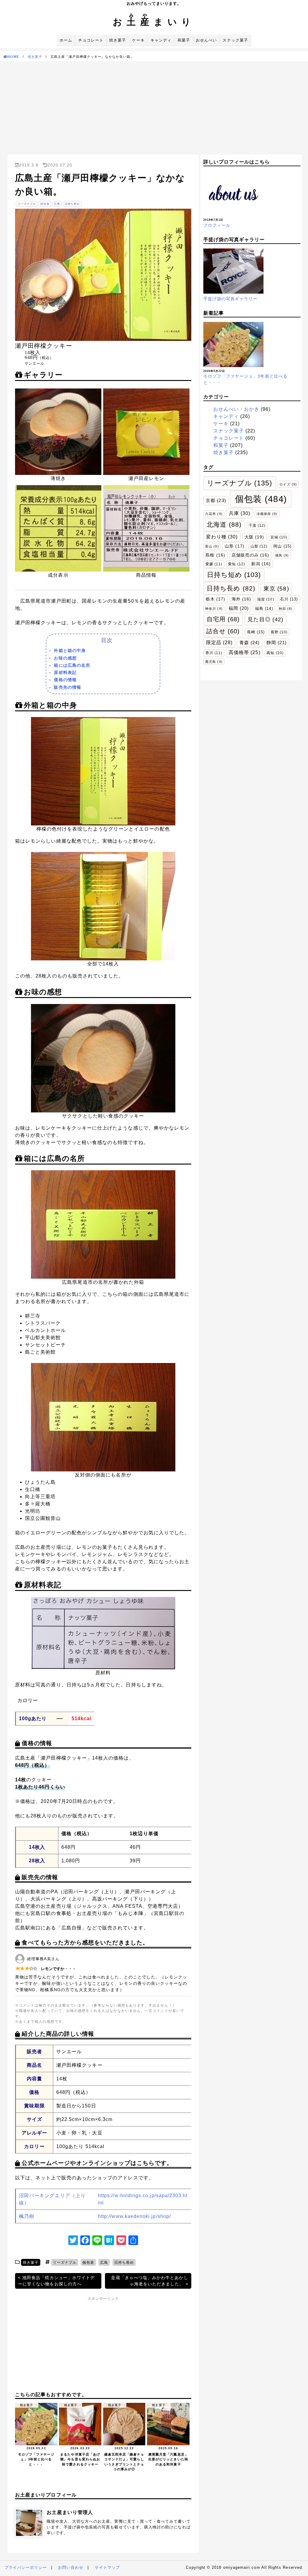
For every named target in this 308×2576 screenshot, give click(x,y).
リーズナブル (27, 204)
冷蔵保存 (267, 514)
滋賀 (266, 599)
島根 (215, 555)
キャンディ (161, 40)
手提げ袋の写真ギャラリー (231, 299)
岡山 (282, 546)
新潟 (261, 564)
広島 (57, 204)
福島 (264, 608)
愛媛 (214, 564)
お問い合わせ (71, 2567)
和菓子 (184, 40)
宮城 (279, 537)
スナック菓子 (235, 40)
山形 (234, 546)
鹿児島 (214, 662)
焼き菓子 (118, 40)
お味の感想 (65, 658)
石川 (289, 599)
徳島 (282, 555)
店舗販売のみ (251, 555)
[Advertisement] (154, 106)
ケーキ (138, 40)
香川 (214, 653)
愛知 (236, 564)
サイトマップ (107, 2567)
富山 (212, 546)
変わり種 (222, 537)
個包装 (45, 204)
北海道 (224, 525)
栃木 (216, 599)
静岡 (277, 643)
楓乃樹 (27, 2216)
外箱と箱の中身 (70, 650)
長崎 (256, 632)
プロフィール (217, 225)
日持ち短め (234, 575)
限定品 (219, 642)
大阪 (254, 537)
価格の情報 (65, 680)
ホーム (66, 40)
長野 (279, 632)
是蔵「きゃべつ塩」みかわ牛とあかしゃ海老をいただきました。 (149, 2281)
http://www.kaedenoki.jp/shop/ (134, 2216)
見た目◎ (265, 619)
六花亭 (214, 514)
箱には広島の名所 (72, 665)
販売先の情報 (67, 687)
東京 (276, 588)
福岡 (239, 608)
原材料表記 (65, 672)
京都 (216, 500)
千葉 (257, 525)
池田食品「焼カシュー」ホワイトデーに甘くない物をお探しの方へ (56, 2281)
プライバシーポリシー (26, 2567)
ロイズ (288, 484)
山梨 (259, 546)
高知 (275, 653)
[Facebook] (85, 2241)
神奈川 (214, 609)
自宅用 (223, 619)
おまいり (154, 22)
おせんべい (206, 40)
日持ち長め (72, 204)
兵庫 (240, 513)
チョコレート (91, 40)
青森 (249, 642)
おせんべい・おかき (236, 409)
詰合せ (223, 631)
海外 (241, 599)
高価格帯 (245, 652)
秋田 (286, 609)
